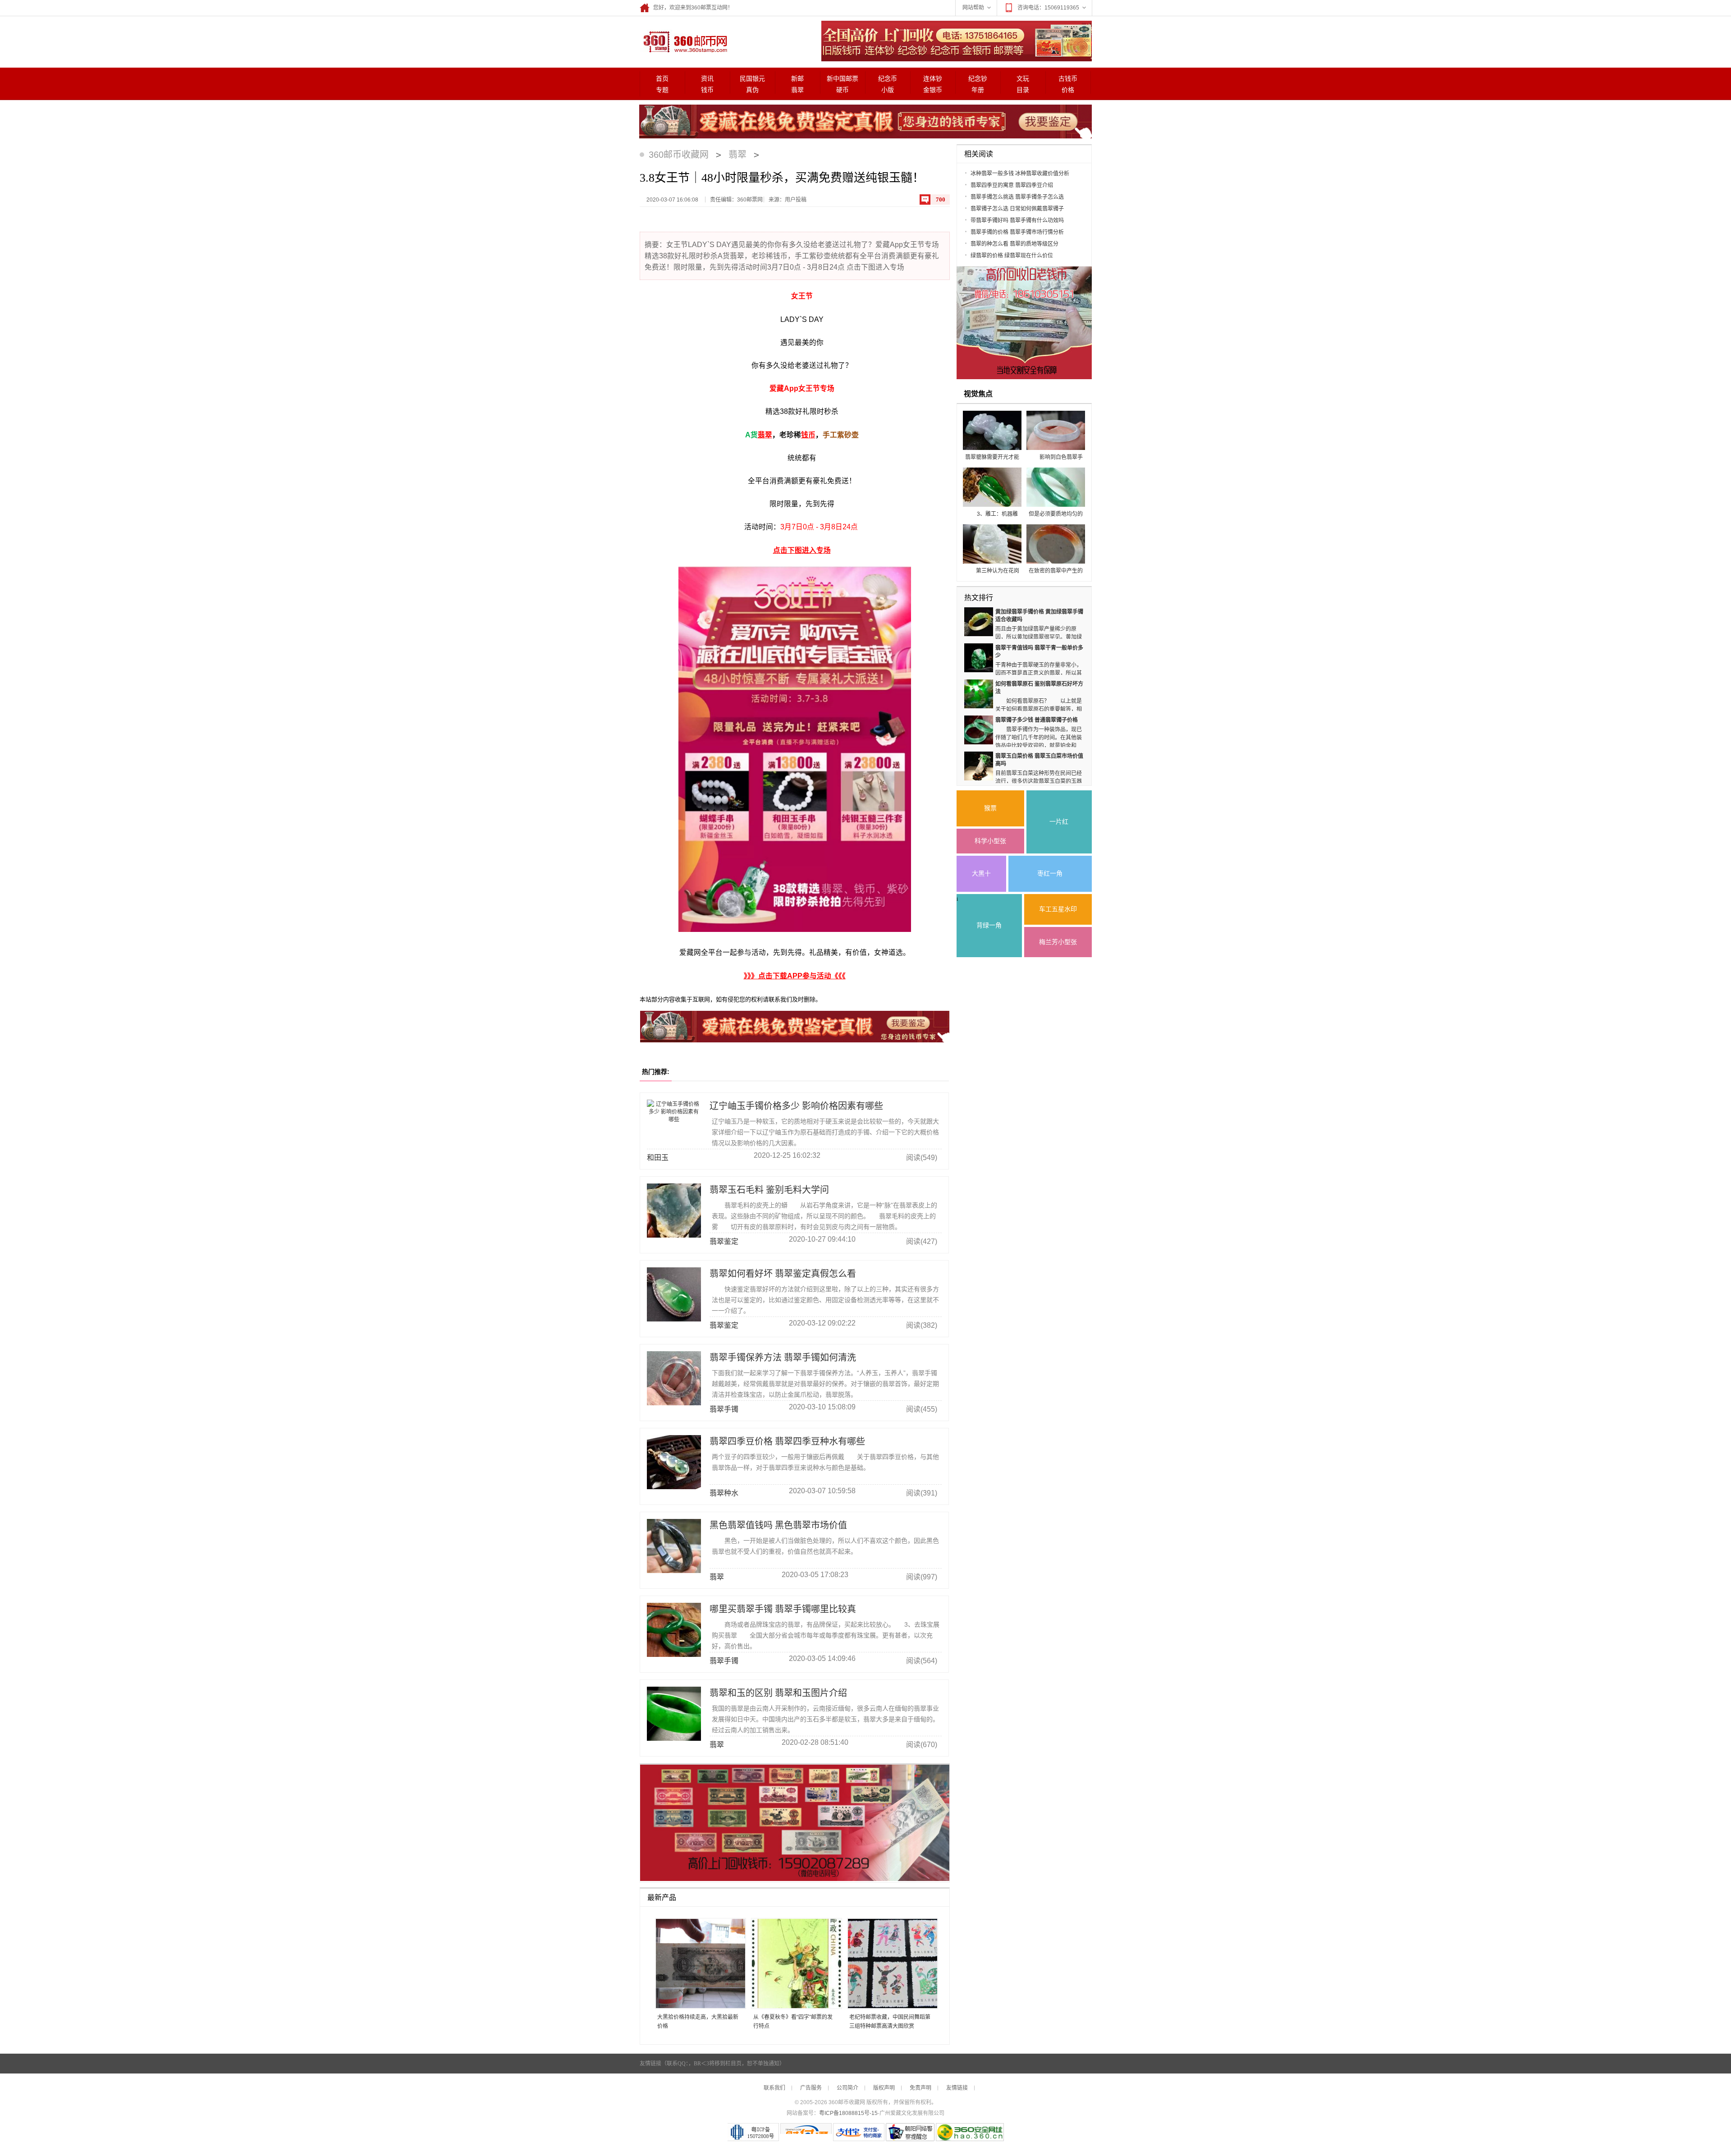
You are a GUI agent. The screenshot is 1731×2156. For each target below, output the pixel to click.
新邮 (797, 79)
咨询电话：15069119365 (1048, 8)
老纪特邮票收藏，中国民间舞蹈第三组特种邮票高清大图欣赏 (890, 2022)
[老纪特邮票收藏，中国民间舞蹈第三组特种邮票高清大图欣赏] (889, 1964)
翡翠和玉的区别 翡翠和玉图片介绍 (778, 1693)
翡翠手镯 (724, 1409)
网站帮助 (973, 8)
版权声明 (884, 2088)
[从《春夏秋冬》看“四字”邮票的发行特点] (793, 1964)
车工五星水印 (1058, 909)
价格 (1068, 90)
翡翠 (797, 90)
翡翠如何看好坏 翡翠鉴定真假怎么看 (783, 1274)
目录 (1023, 90)
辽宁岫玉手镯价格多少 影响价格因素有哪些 (796, 1106)
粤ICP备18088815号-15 (848, 2113)
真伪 (752, 90)
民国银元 (752, 79)
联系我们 (774, 2088)
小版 (888, 90)
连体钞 (933, 79)
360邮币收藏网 (679, 155)
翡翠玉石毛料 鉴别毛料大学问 (769, 1190)
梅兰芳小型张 (1058, 942)
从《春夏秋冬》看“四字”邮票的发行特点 (793, 2022)
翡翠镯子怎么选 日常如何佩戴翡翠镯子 (1017, 209)
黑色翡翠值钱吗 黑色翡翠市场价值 (778, 1525)
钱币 (707, 90)
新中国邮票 (843, 79)
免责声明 (920, 2088)
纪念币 (888, 79)
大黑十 (981, 874)
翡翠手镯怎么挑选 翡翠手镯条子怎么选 (1017, 197)
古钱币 (1068, 79)
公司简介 (847, 2088)
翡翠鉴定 (724, 1241)
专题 (662, 90)
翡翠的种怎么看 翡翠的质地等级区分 (1014, 244)
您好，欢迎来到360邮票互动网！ (693, 8)
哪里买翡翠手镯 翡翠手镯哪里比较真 (783, 1609)
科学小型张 (990, 841)
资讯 (707, 79)
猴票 (990, 808)
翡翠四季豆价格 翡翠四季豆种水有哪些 (787, 1441)
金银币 (933, 90)
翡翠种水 (724, 1493)
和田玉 (658, 1158)
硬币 (843, 90)
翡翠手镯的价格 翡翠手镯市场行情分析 (1017, 232)
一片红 (1059, 822)
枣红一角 (1050, 874)
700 (941, 200)
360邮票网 (684, 41)
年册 (978, 90)
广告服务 (811, 2088)
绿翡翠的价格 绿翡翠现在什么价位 (1012, 256)
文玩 (1023, 79)
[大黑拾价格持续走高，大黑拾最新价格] (697, 1964)
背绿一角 (989, 925)
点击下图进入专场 (802, 550)
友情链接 (957, 2088)
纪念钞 (978, 79)
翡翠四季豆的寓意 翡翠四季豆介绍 (1012, 185)
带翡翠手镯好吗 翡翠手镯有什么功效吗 (1017, 220)
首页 (662, 79)
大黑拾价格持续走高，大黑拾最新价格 (698, 2022)
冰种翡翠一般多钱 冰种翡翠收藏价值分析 (1020, 174)
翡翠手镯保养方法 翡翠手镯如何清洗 (783, 1358)
